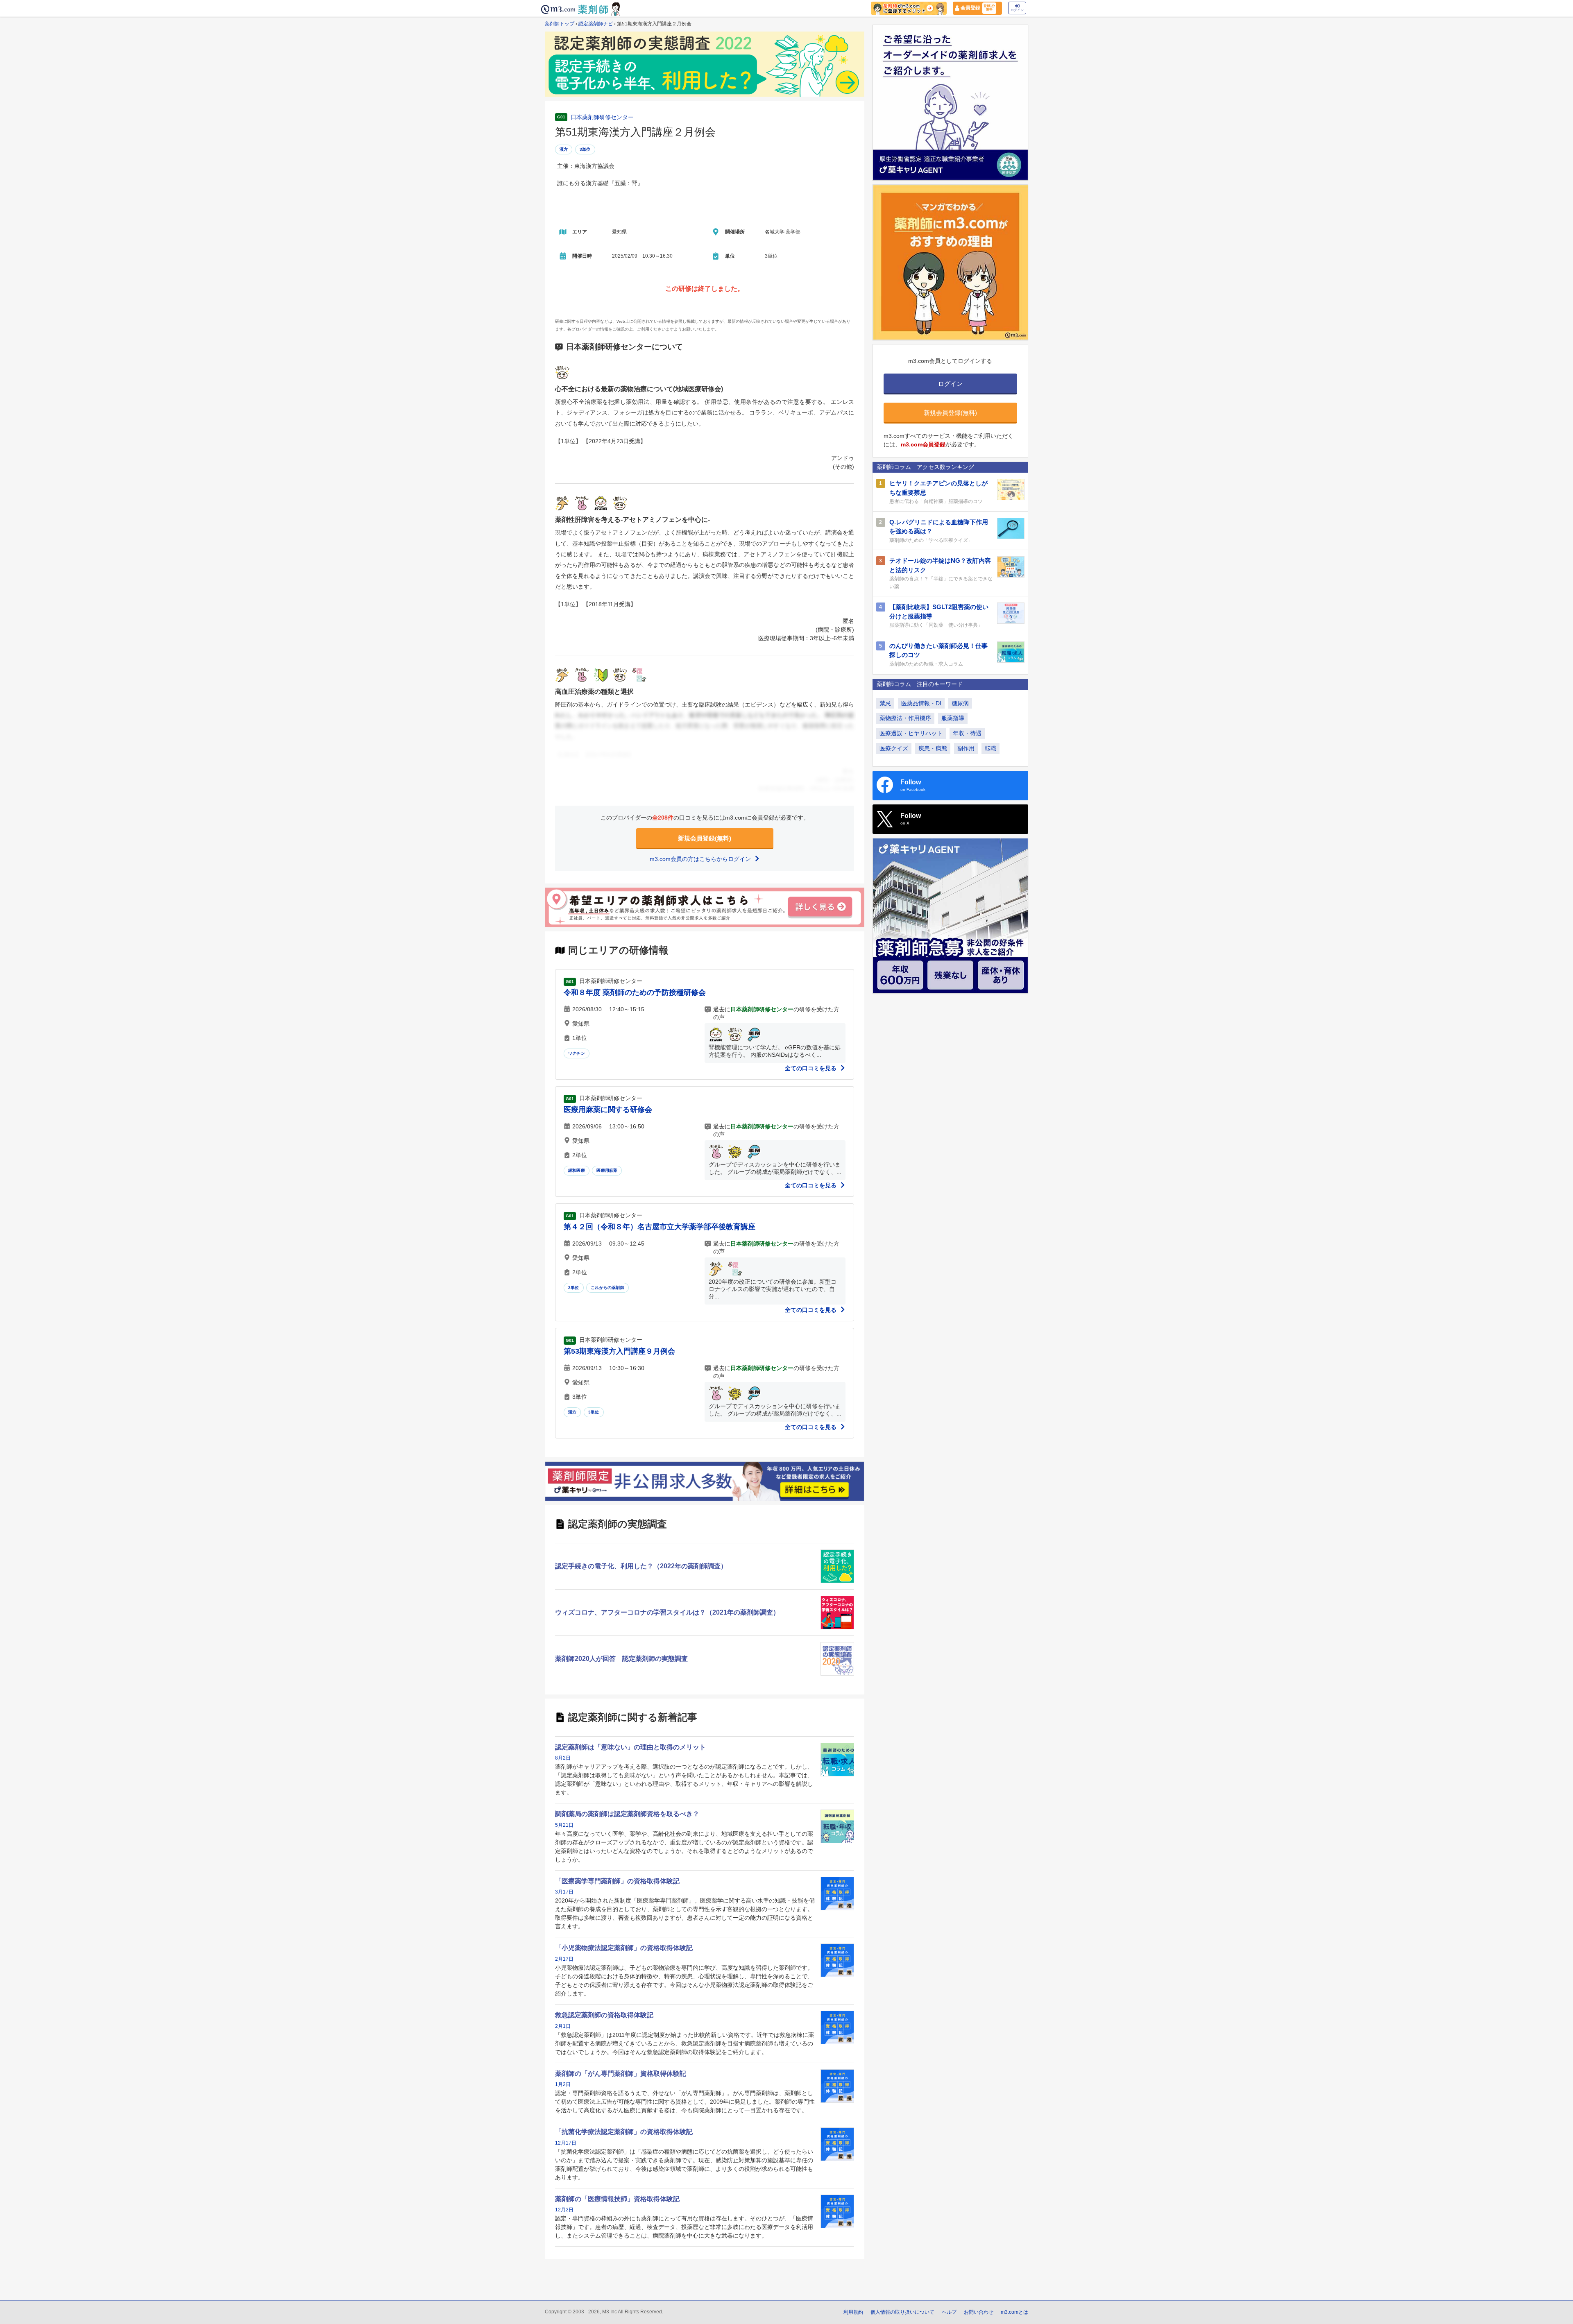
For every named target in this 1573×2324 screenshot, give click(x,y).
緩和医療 (577, 1170)
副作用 (966, 748)
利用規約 (853, 2312)
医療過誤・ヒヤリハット (911, 733)
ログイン (1017, 10)
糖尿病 (960, 703)
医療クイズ (894, 748)
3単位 (585, 149)
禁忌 (885, 703)
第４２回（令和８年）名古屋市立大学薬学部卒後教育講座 (660, 1227)
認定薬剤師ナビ (596, 24)
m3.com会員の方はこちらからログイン (701, 859)
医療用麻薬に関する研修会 (608, 1110)
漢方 (564, 149)
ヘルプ (949, 2312)
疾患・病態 (933, 748)
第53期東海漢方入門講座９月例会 (619, 1351)
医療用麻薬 (607, 1170)
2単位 (574, 1288)
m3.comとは (1014, 2312)
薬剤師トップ (560, 24)
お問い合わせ (979, 2312)
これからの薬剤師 (607, 1288)
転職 (990, 748)
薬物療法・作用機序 (905, 718)
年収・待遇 (967, 733)
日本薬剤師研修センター (602, 117)
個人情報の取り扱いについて (902, 2312)
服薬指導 (953, 718)
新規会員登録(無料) (705, 838)
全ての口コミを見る (811, 1068)
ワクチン (577, 1053)
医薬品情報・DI (921, 703)
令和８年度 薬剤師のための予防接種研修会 (635, 992)
